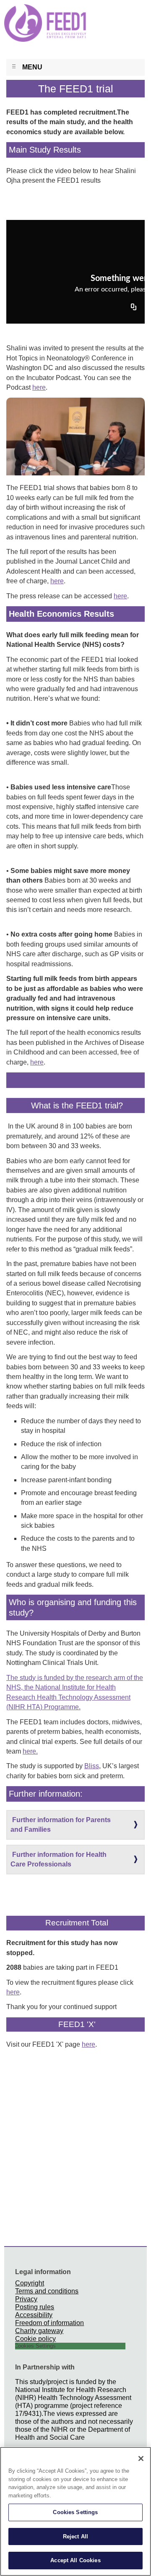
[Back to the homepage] (20, 20)
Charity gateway (39, 2331)
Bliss (92, 1766)
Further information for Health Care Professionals (59, 1859)
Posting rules (35, 2307)
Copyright (30, 2283)
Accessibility (34, 2315)
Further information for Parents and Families (61, 1825)
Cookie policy (35, 2339)
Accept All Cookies (75, 2560)
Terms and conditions (47, 2291)
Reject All (75, 2536)
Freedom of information (49, 2323)
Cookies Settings (75, 2512)
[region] (75, 2511)
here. (30, 1751)
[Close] (141, 2459)
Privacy (26, 2299)
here (39, 387)
